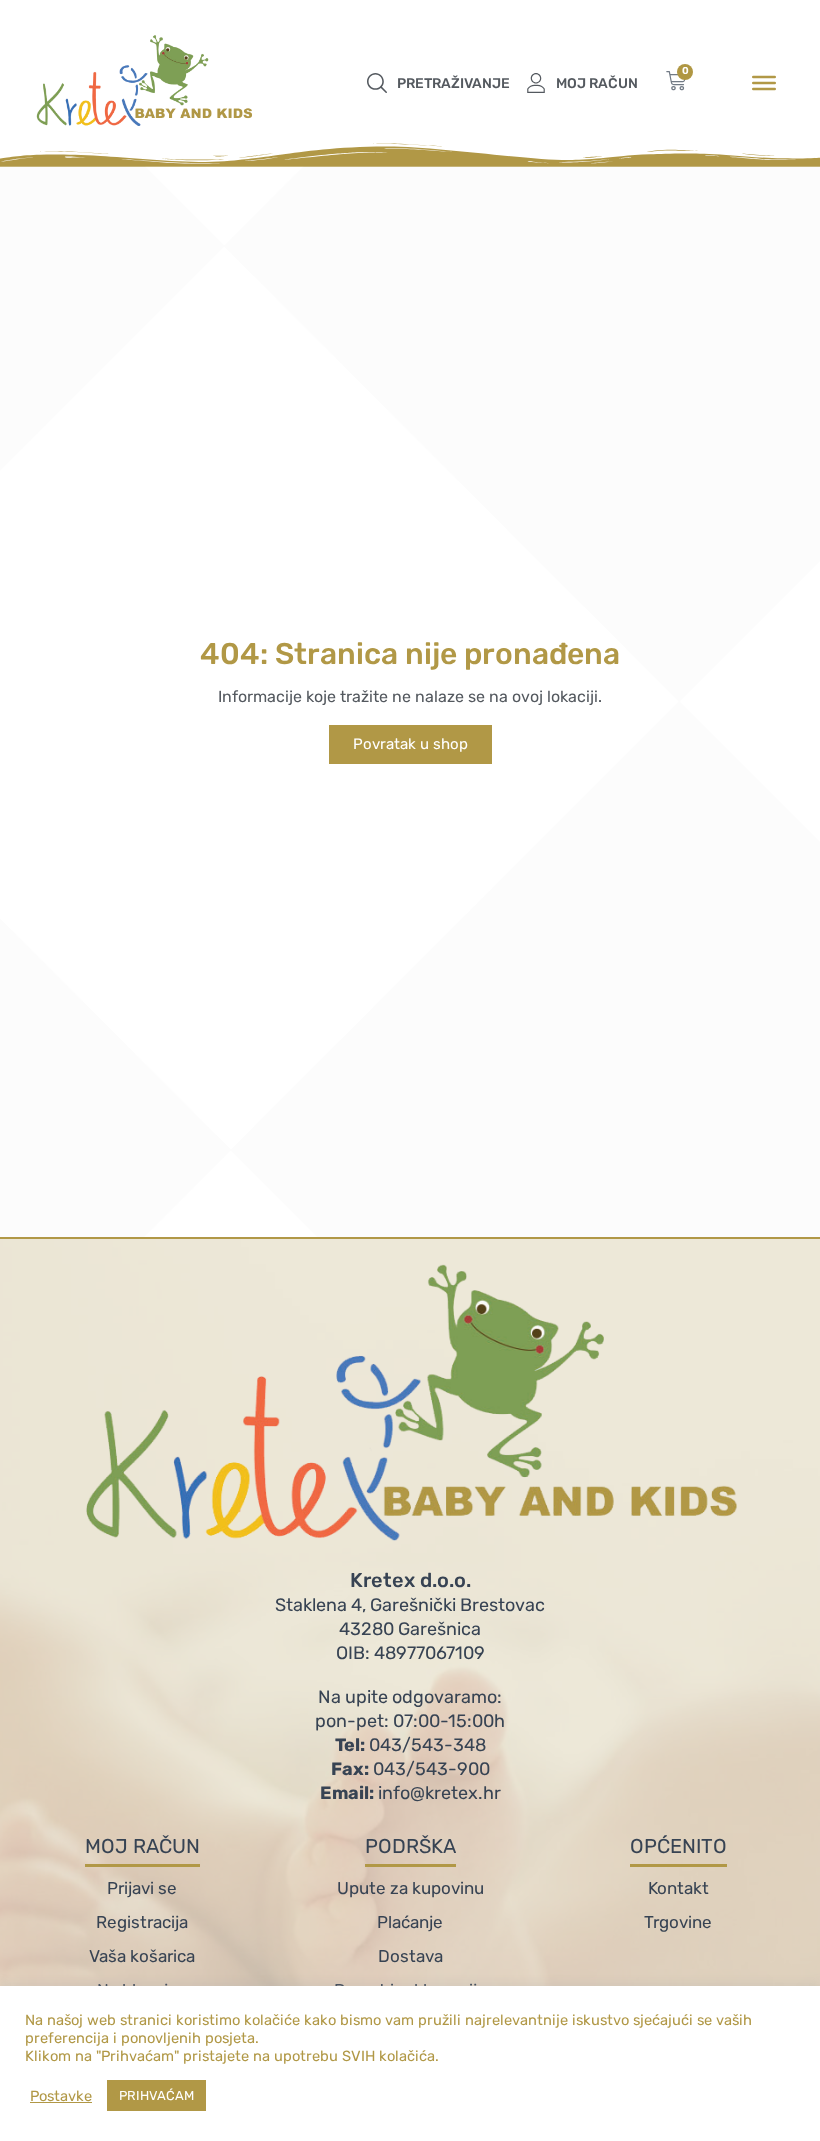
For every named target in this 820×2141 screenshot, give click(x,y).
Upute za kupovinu (410, 1888)
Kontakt (678, 1888)
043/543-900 (410, 1769)
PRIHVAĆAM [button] (156, 2095)
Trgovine (678, 1922)
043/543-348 (410, 1745)
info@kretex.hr (410, 1793)
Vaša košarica (142, 1956)
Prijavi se (142, 1888)
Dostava (410, 1956)
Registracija (142, 1922)
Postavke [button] (61, 2096)
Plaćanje (410, 1922)
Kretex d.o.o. (410, 1580)
